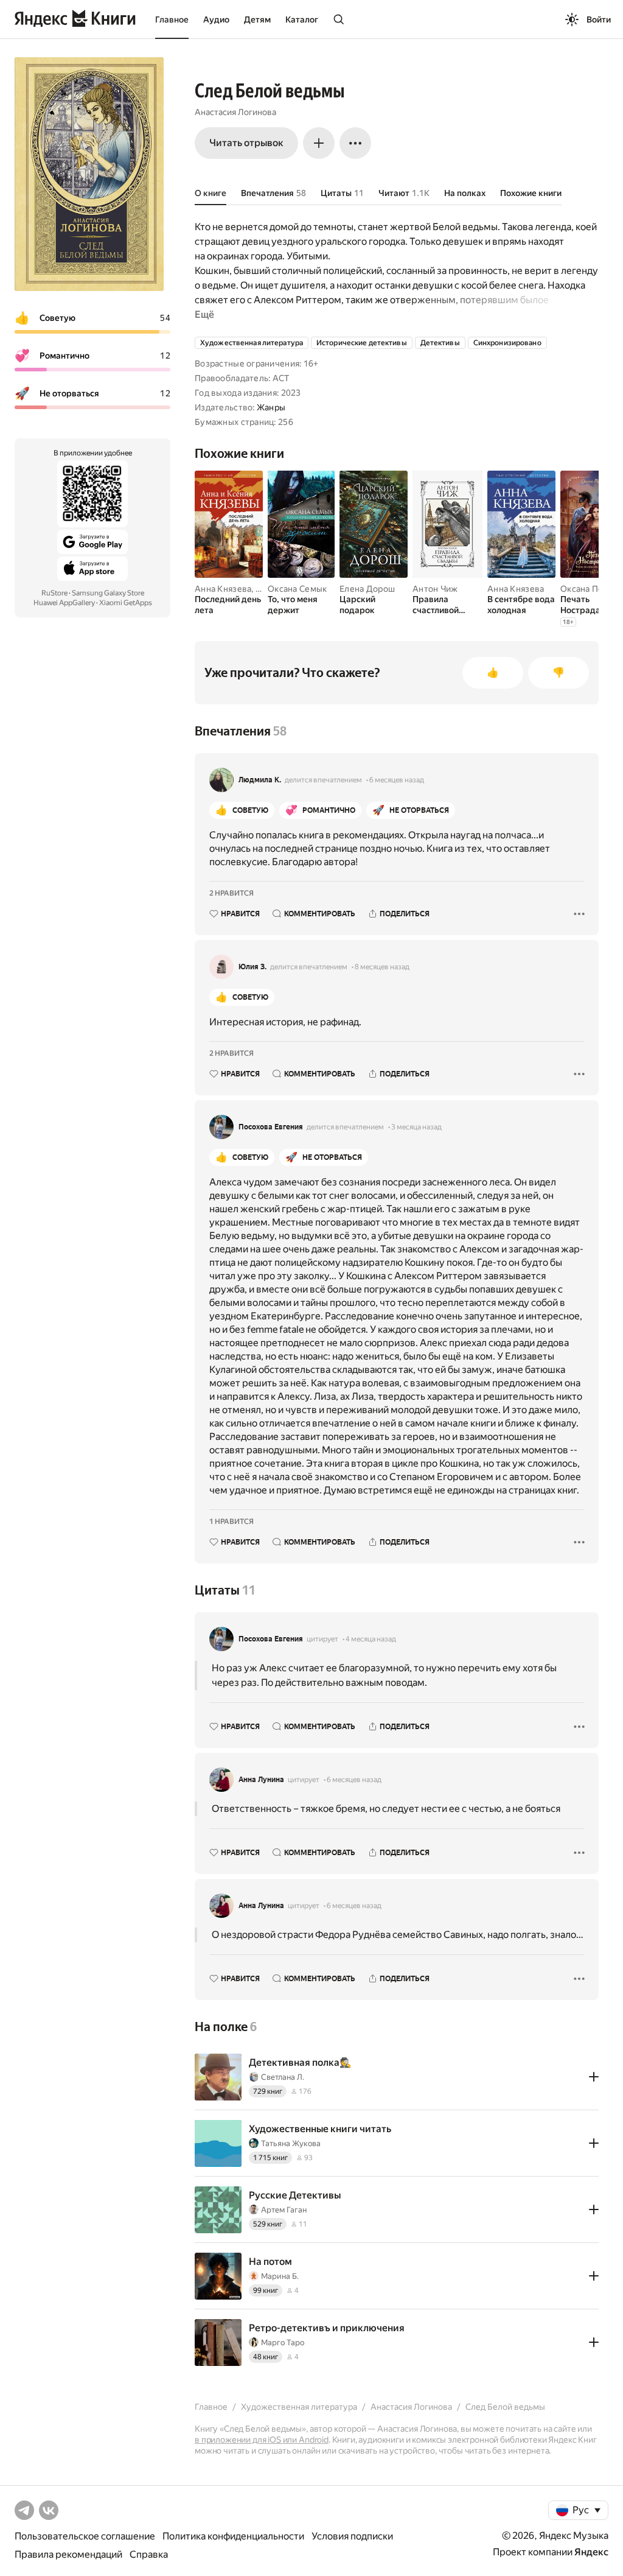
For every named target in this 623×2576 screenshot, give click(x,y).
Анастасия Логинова (235, 112)
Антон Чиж (435, 589)
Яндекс (591, 2552)
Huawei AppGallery (64, 603)
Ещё (204, 314)
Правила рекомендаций (68, 2554)
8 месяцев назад (382, 967)
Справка (149, 2554)
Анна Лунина (261, 1780)
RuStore (54, 593)
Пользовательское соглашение (85, 2536)
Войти (599, 19)
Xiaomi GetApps (126, 603)
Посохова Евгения (271, 1127)
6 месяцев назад (397, 780)
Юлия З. (252, 967)
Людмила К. (260, 780)
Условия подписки (352, 2536)
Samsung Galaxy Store (108, 593)
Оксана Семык (297, 589)
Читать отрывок (246, 143)
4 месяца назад (371, 1639)
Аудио (216, 19)
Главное (172, 19)
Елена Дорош (367, 589)
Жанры (271, 407)
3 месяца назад (416, 1127)
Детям (257, 19)
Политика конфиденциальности (233, 2536)
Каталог (302, 19)
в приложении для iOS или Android (262, 2440)
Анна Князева (223, 589)
